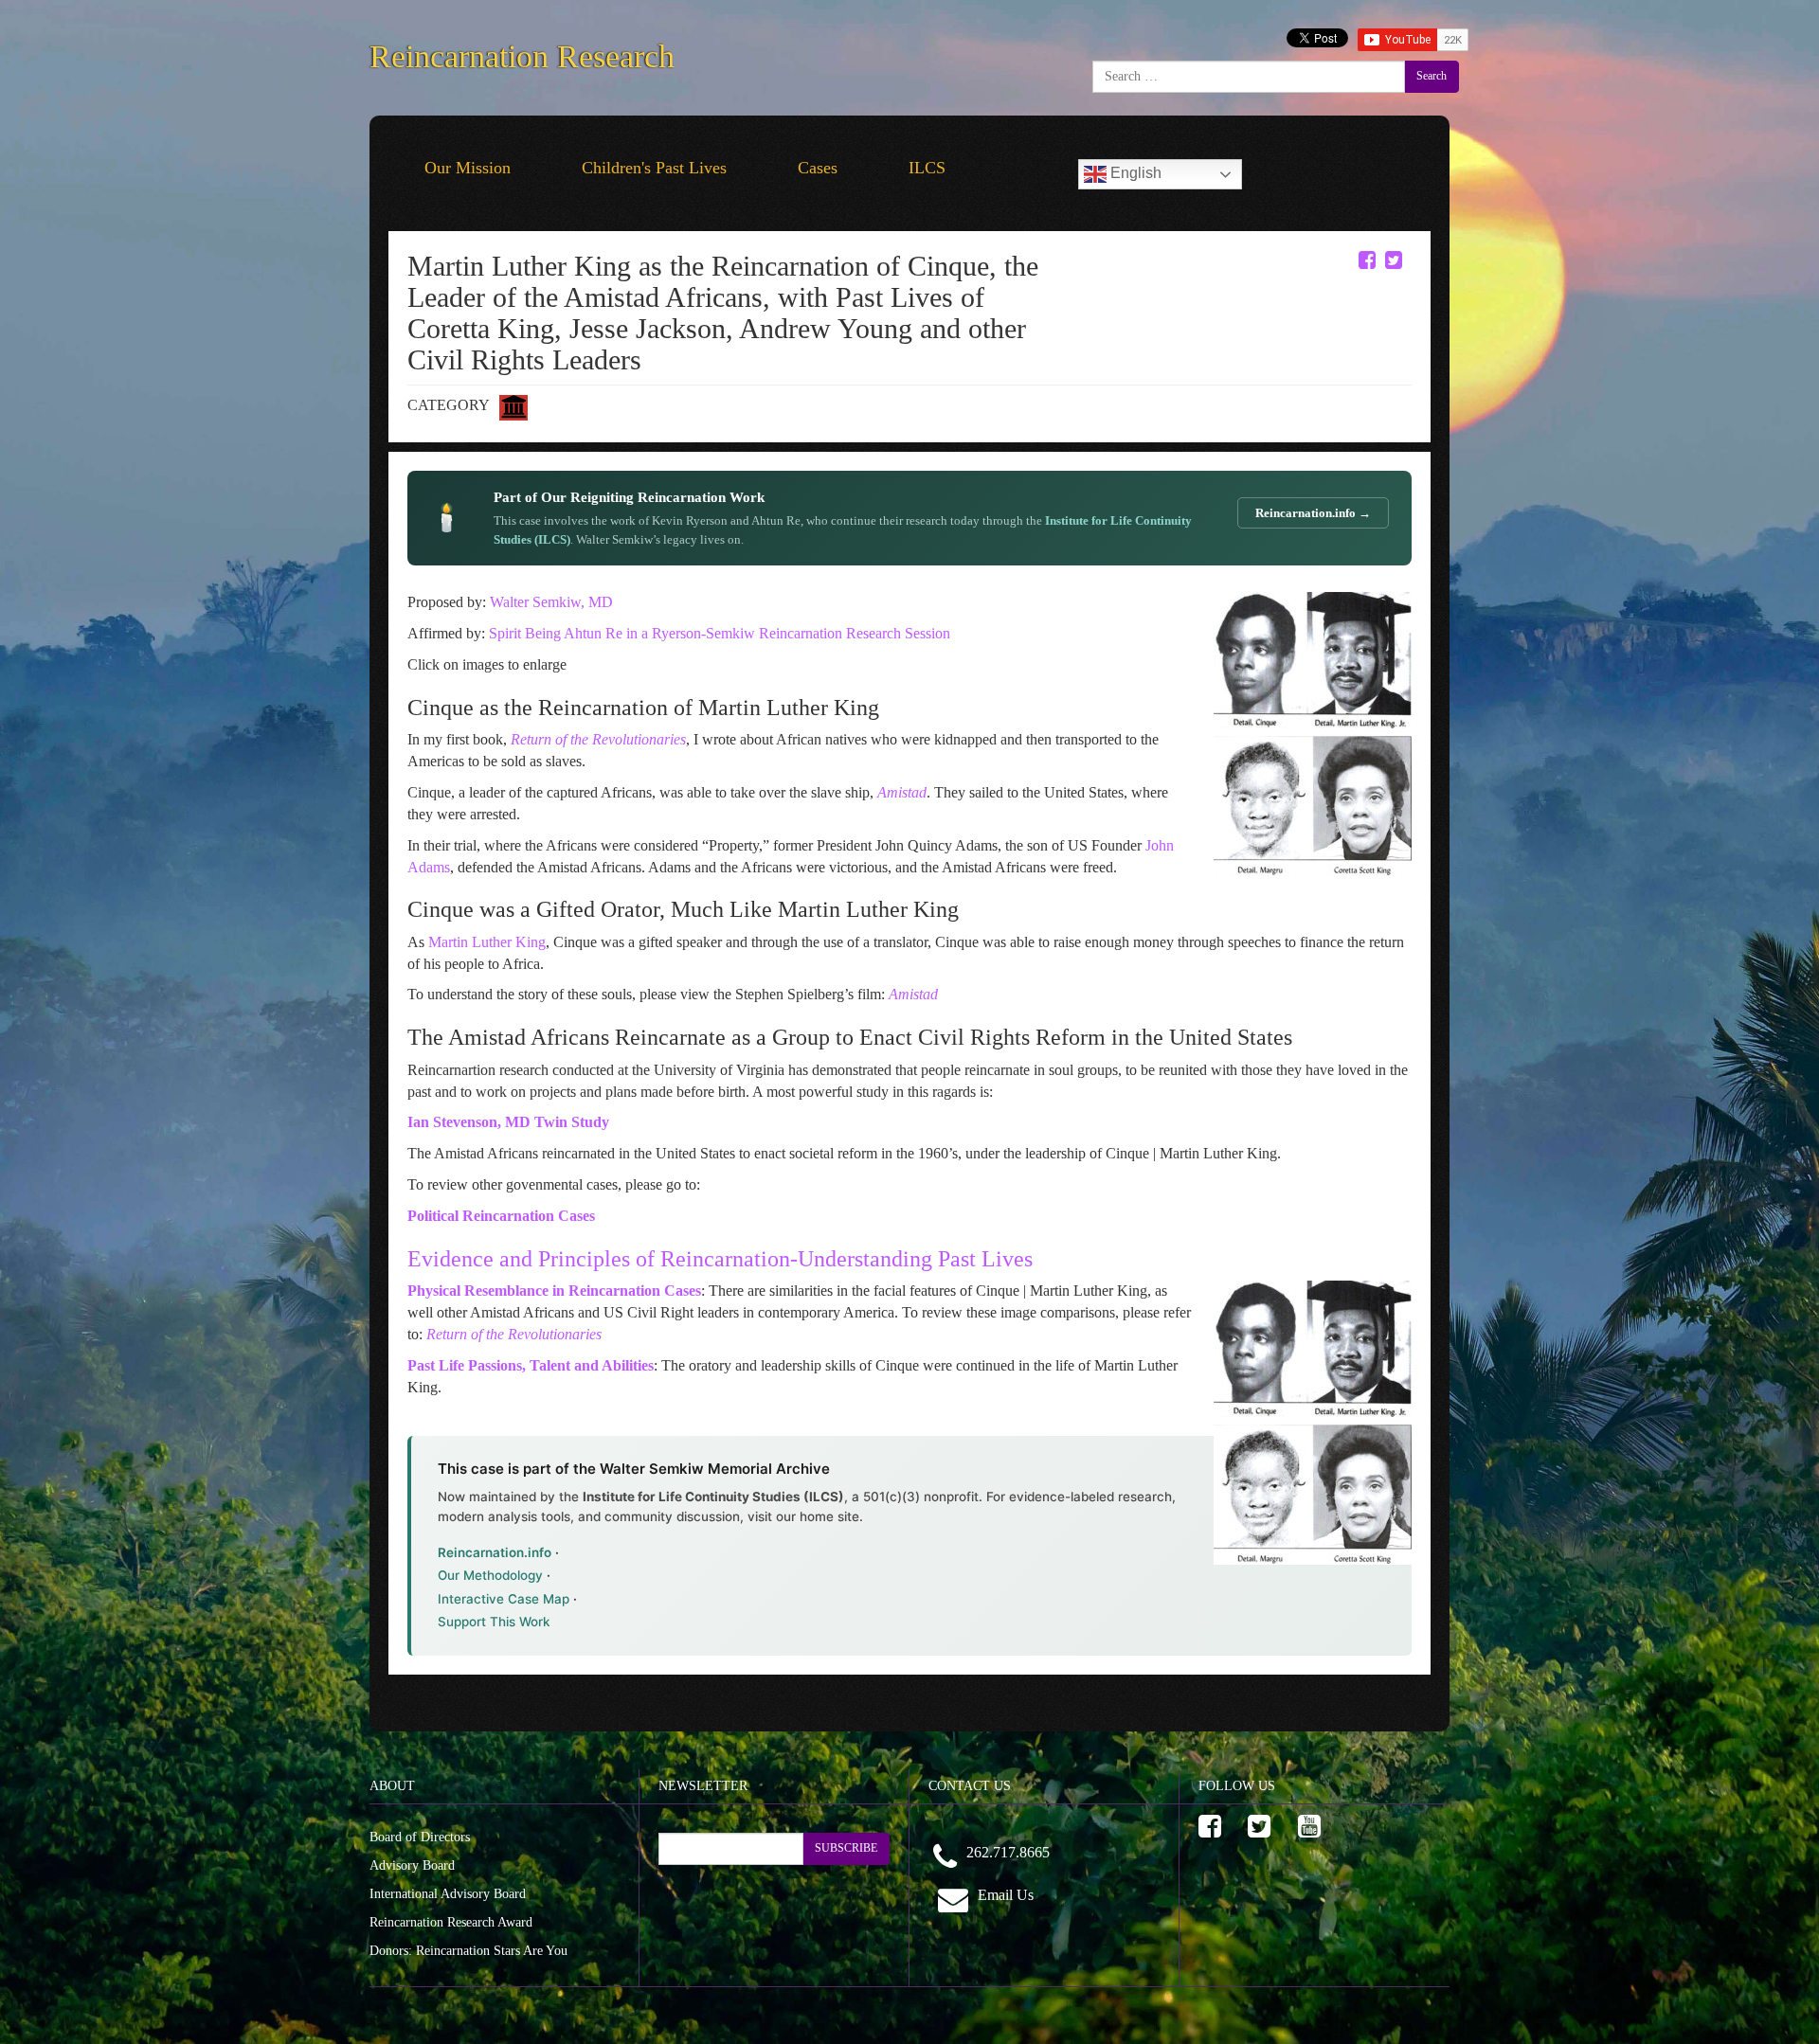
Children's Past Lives (654, 168)
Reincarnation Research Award (451, 1922)
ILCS (927, 168)
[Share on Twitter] (1394, 260)
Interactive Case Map (504, 1599)
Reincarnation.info (495, 1552)
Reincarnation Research (522, 53)
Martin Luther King (485, 942)
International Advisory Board (448, 1894)
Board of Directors (420, 1837)
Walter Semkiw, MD (551, 602)
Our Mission (468, 168)
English (1134, 173)
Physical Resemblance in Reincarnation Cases (554, 1291)
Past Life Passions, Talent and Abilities (531, 1365)
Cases (818, 168)
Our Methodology (490, 1575)
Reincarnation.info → (1313, 513)
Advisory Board (412, 1865)
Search (1432, 76)
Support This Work (494, 1622)
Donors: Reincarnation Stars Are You (468, 1951)
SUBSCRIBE (846, 1848)
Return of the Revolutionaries (514, 1334)
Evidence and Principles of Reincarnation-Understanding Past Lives (720, 1259)
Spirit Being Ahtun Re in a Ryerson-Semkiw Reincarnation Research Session (720, 633)
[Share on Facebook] (1367, 260)
